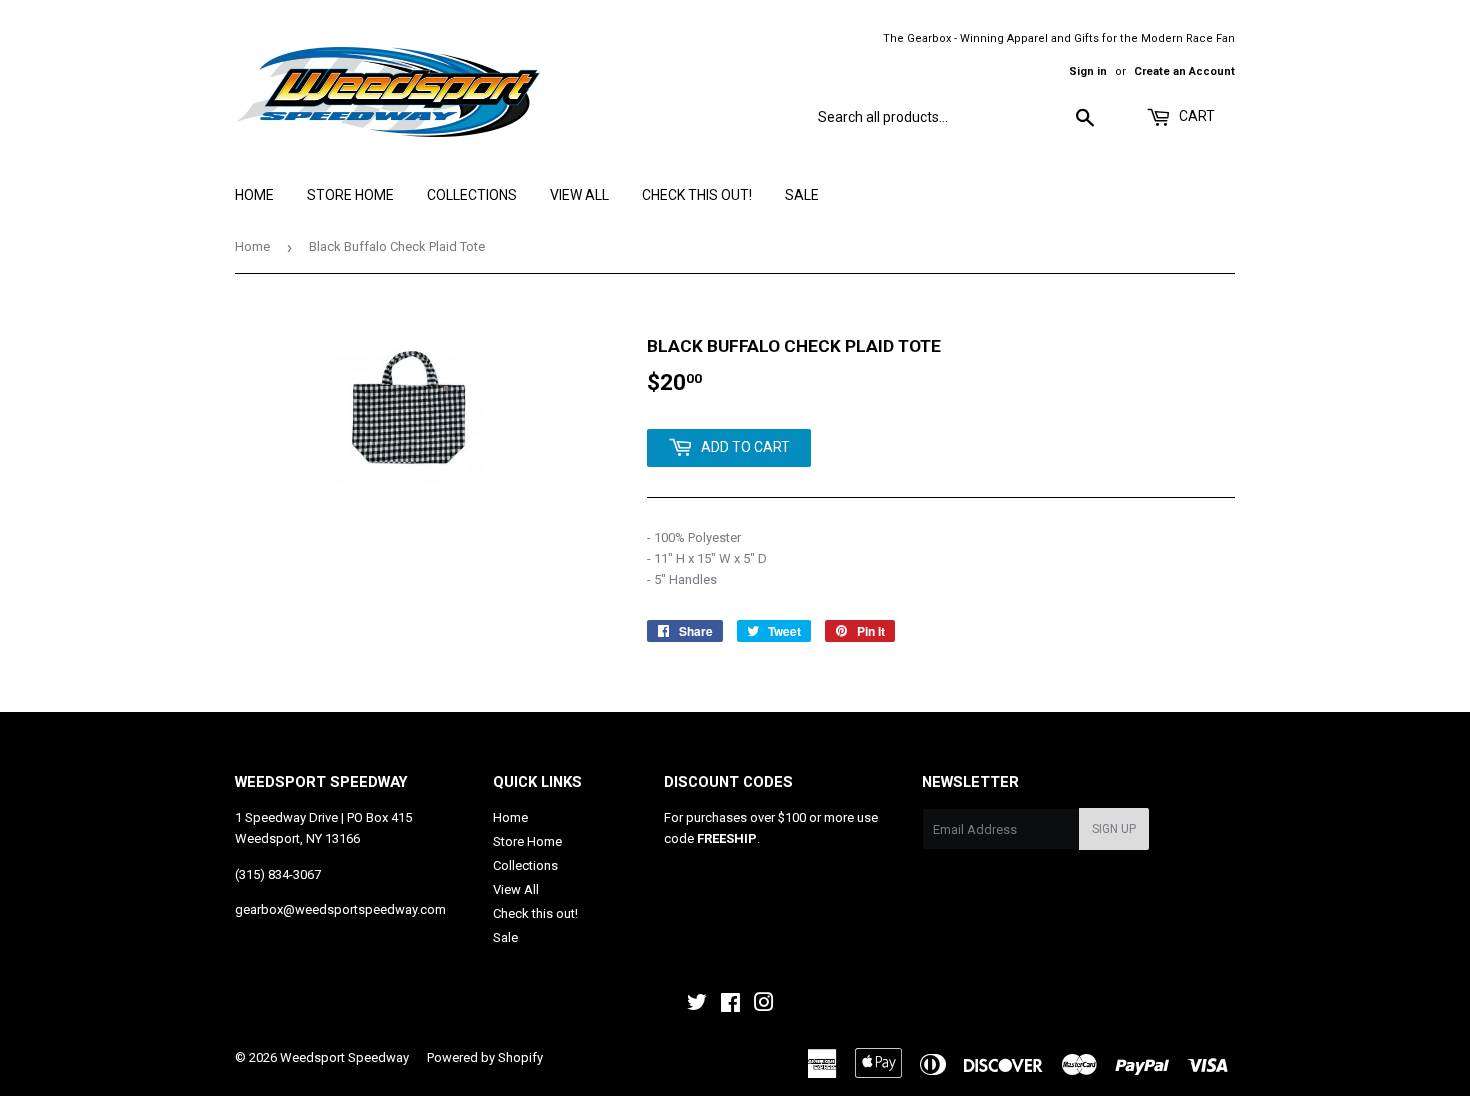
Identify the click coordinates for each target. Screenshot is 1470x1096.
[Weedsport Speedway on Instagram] (764, 1005)
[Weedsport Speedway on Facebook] (730, 1005)
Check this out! (697, 195)
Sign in (1088, 71)
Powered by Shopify (485, 1057)
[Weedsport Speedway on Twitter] (697, 1005)
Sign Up (1114, 829)
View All (579, 195)
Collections (472, 195)
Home (254, 195)
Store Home (350, 195)
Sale (802, 195)
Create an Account (1184, 71)
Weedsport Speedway (344, 1057)
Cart (1195, 116)
